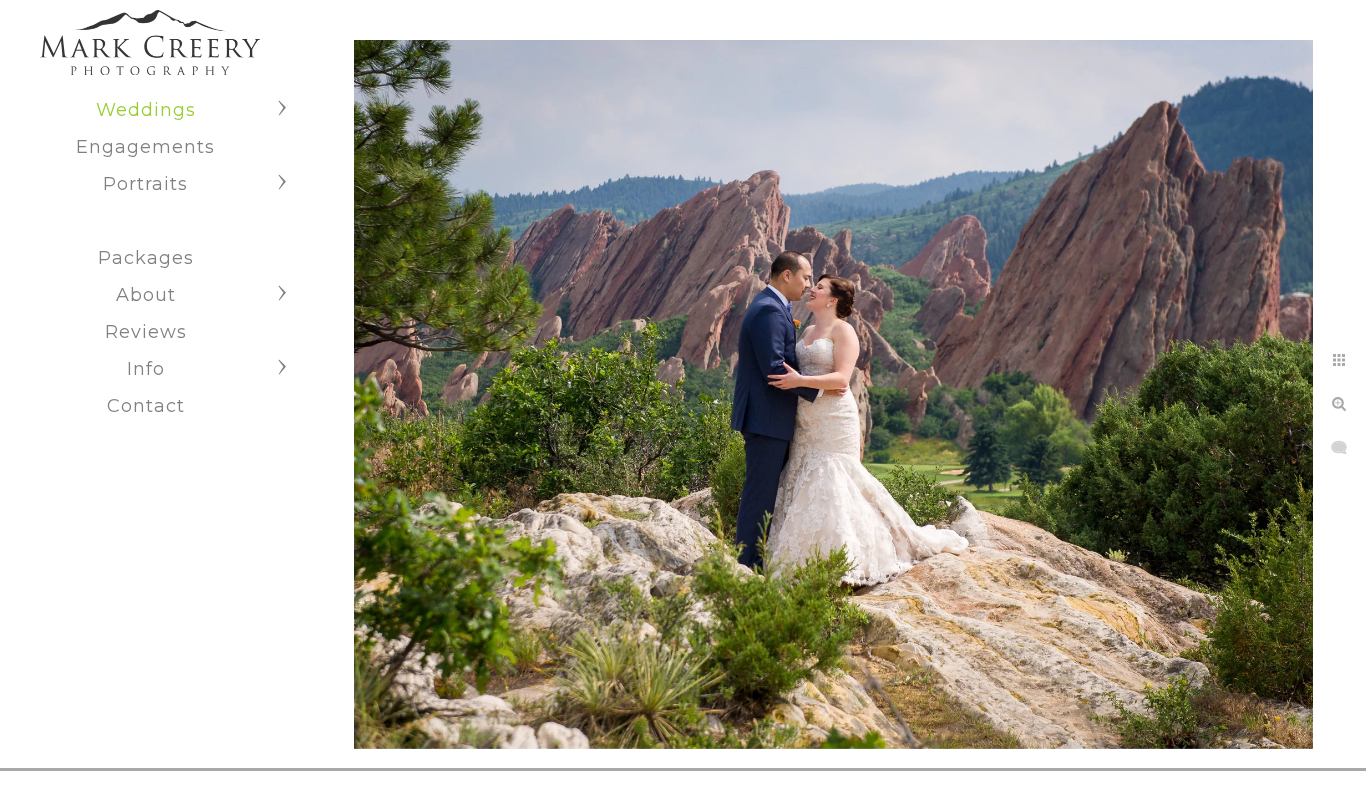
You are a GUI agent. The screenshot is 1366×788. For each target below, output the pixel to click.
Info (146, 369)
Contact (146, 406)
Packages (146, 258)
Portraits (145, 184)
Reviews (146, 332)
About (146, 295)
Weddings (146, 110)
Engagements (145, 147)
